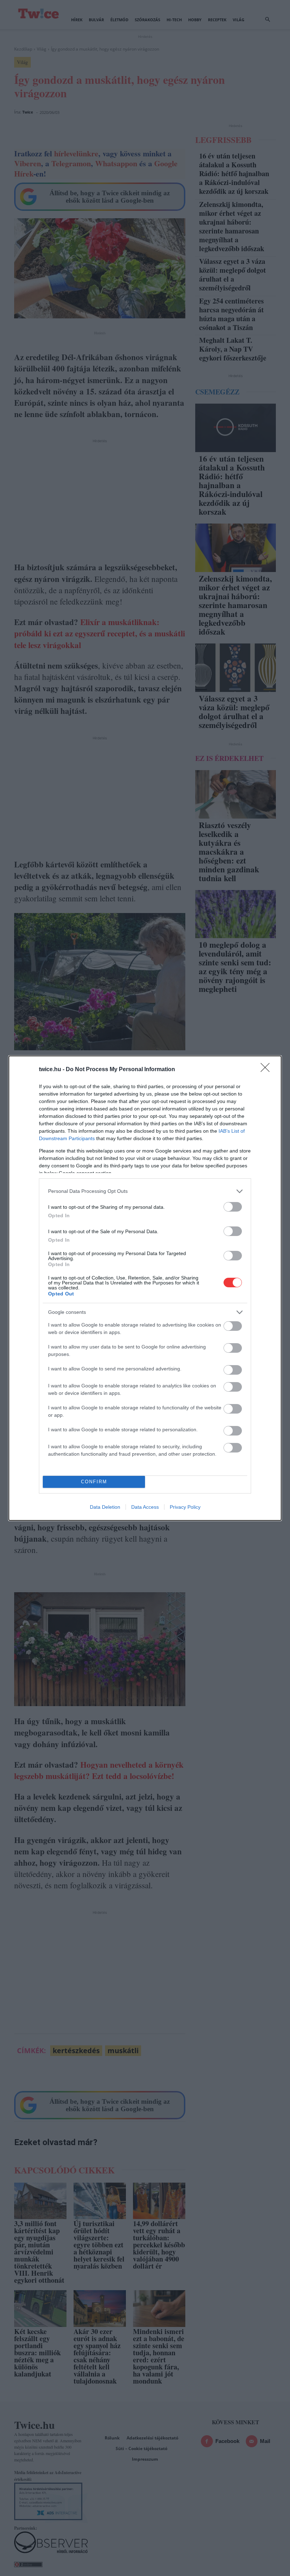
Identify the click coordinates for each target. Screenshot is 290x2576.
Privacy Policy (185, 1507)
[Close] (267, 1070)
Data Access (145, 1507)
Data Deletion (105, 1507)
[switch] (233, 1207)
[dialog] (145, 1288)
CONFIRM (94, 1482)
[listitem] (145, 1191)
